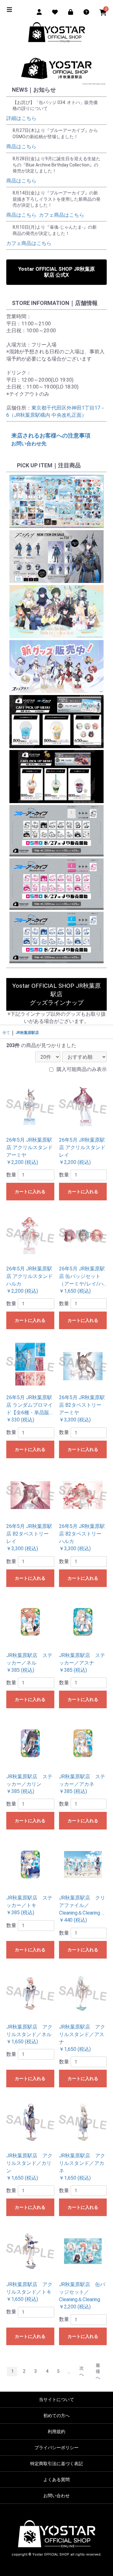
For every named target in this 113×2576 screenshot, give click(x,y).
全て (6, 1033)
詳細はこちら (21, 118)
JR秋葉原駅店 (27, 1033)
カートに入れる (30, 1192)
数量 (11, 1175)
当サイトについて (56, 2399)
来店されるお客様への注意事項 (51, 435)
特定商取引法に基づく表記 (56, 2464)
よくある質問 (56, 2480)
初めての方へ (56, 2416)
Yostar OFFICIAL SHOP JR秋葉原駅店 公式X (56, 272)
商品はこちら (21, 147)
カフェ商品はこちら (62, 215)
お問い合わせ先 (29, 444)
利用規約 (56, 2432)
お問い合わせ (56, 2496)
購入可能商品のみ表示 (82, 1069)
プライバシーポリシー (56, 2448)
